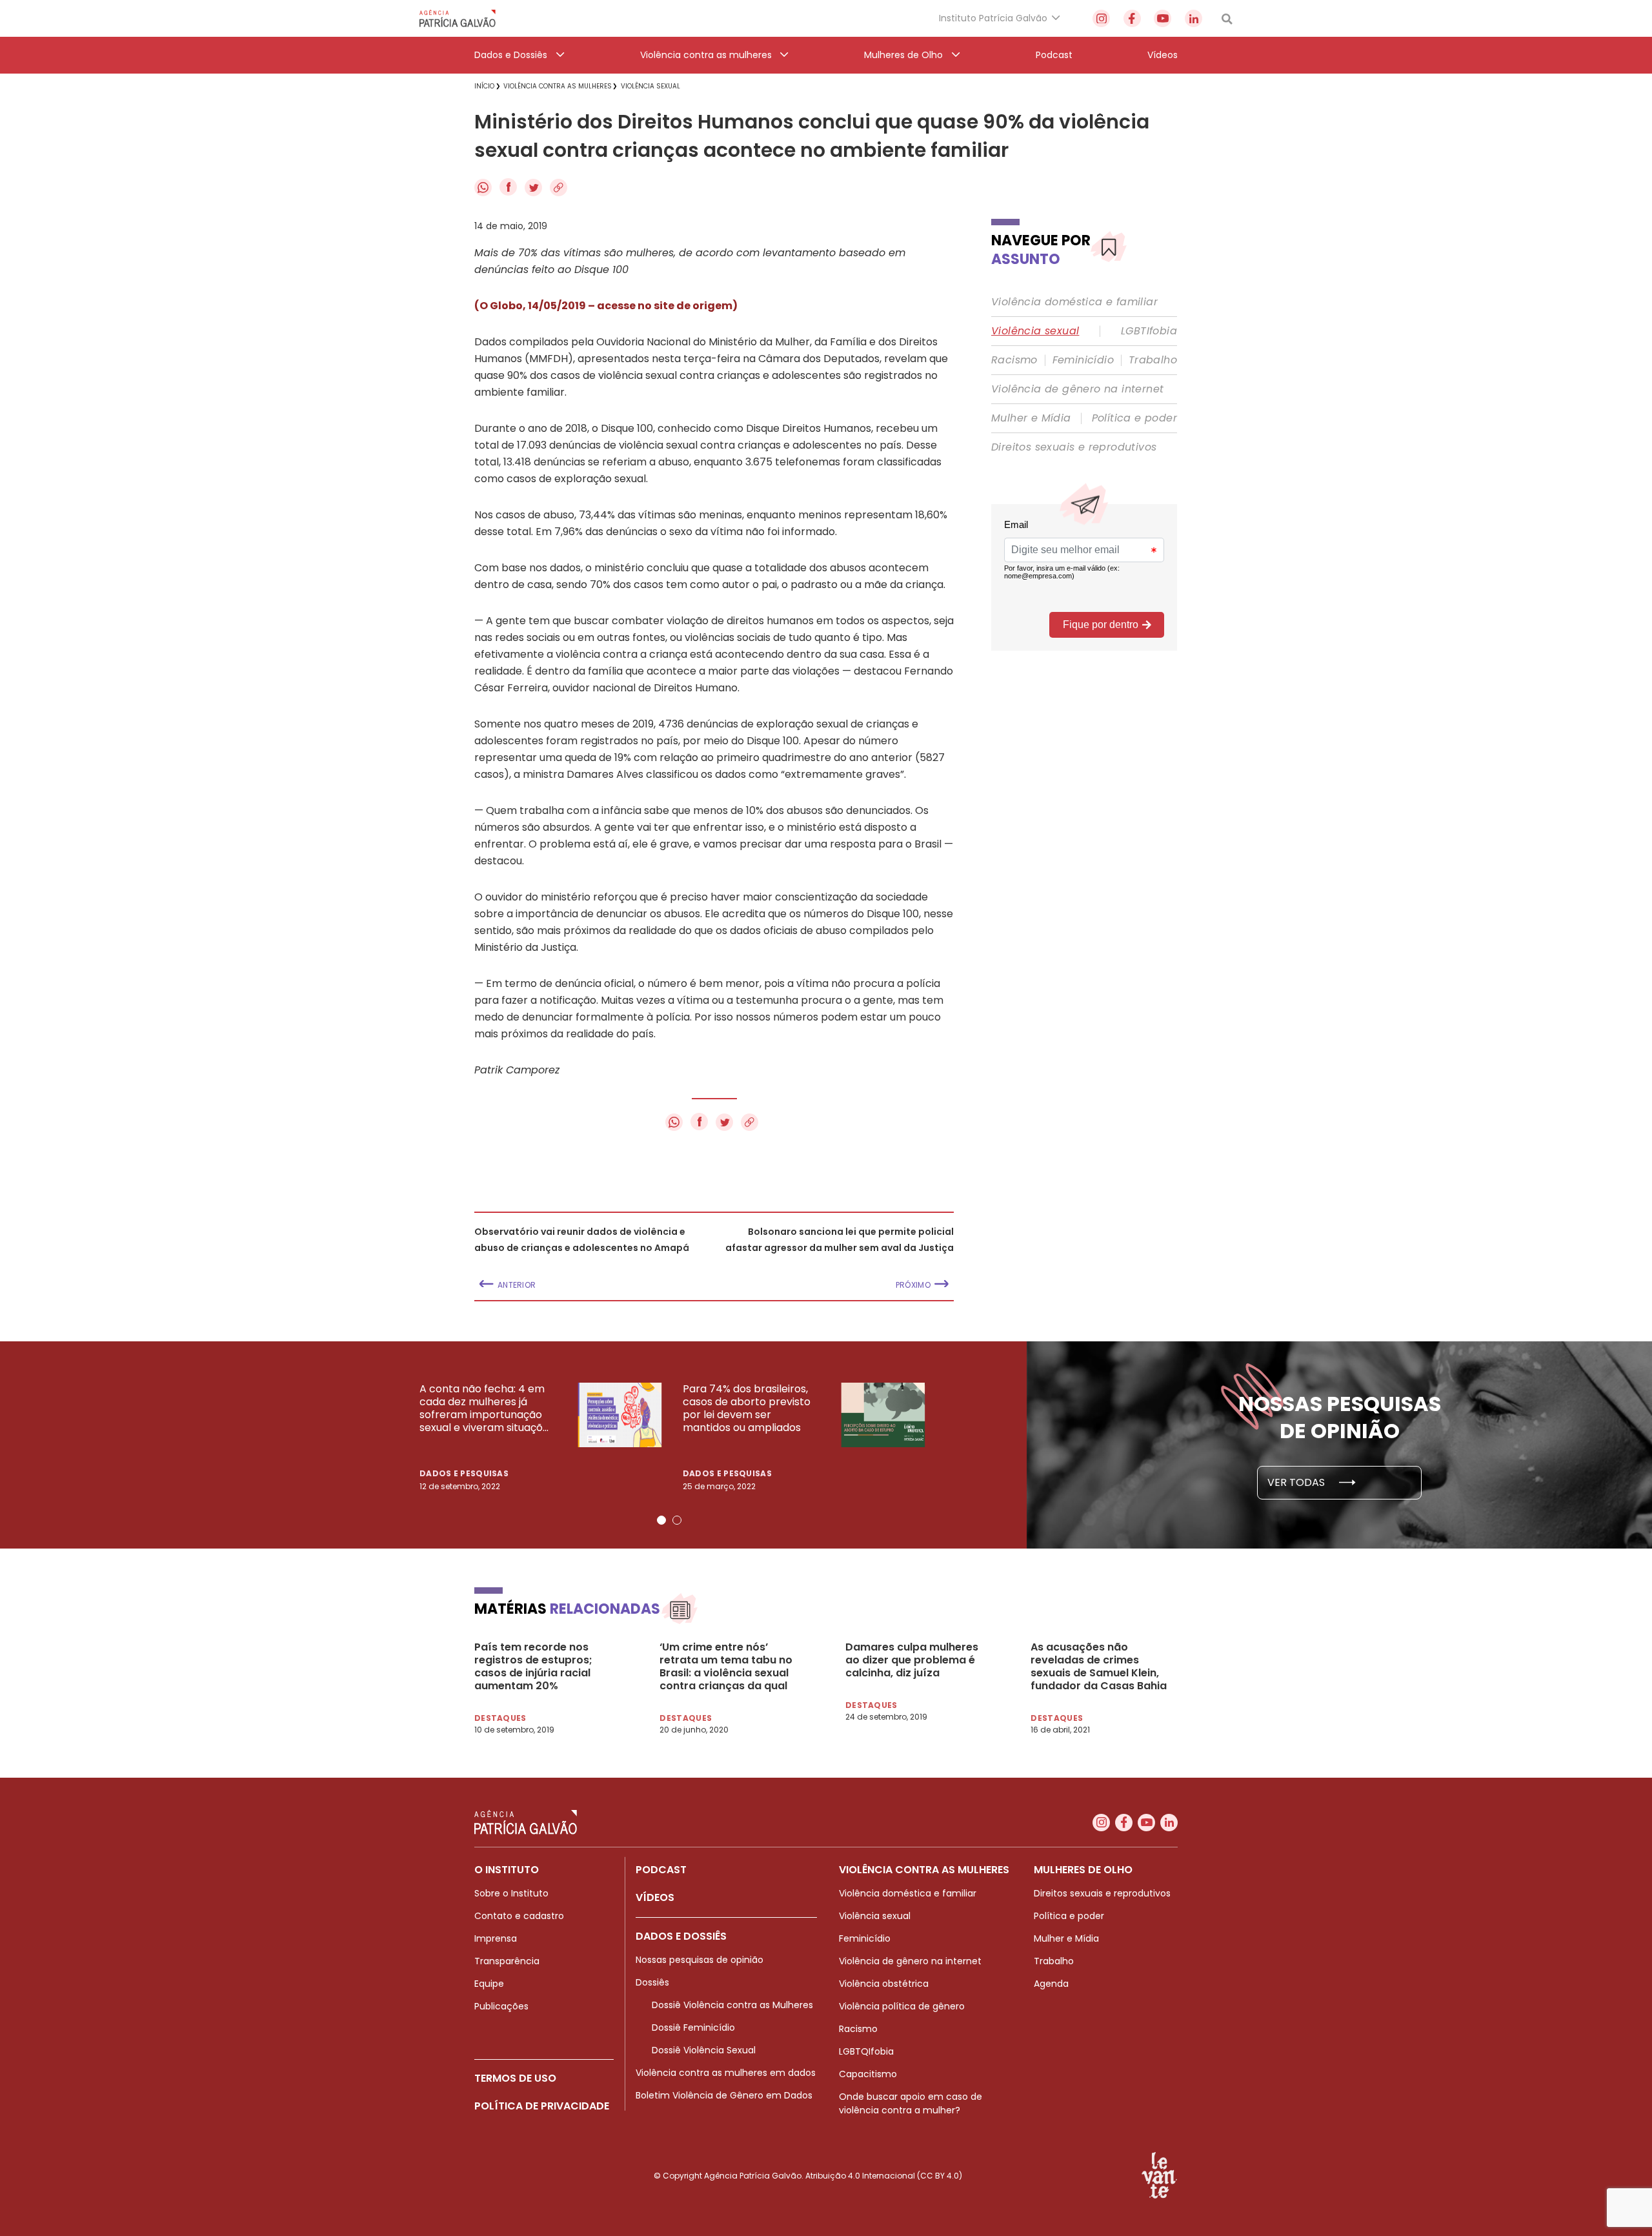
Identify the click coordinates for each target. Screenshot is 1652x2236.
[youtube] (1163, 18)
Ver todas (1297, 1482)
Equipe (489, 1984)
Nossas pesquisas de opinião (700, 1960)
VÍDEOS (655, 1897)
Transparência (507, 1961)
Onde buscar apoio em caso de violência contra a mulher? (911, 2103)
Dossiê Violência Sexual (704, 2050)
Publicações (501, 2006)
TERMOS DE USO (515, 2078)
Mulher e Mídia (1031, 418)
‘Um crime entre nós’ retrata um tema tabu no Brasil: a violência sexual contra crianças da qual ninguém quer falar (726, 1667)
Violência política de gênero (902, 2006)
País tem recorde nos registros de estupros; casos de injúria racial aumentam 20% (533, 1667)
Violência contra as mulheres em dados (726, 2073)
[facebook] (1132, 18)
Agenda (1051, 1984)
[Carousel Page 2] (677, 1520)
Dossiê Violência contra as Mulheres (732, 2005)
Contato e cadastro (519, 1916)
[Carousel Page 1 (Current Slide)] (661, 1520)
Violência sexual (1035, 331)
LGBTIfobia (1149, 331)
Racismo (1014, 360)
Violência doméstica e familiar (1074, 302)
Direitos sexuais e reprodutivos (1074, 447)
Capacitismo (868, 2074)
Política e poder (1134, 418)
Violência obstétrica (884, 1984)
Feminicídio (1083, 360)
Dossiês (652, 1982)
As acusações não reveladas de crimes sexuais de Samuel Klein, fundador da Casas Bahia (1099, 1667)
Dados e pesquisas (464, 1473)
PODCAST (661, 1870)
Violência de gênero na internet (1077, 389)
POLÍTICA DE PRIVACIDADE (542, 2106)
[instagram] (1101, 18)
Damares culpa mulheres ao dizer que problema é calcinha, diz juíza (912, 1660)
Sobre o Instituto (511, 1893)
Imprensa (496, 1938)
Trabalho (1153, 360)
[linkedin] (1194, 18)
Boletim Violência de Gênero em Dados (724, 2095)
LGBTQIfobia (866, 2051)
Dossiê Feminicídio (693, 2028)
